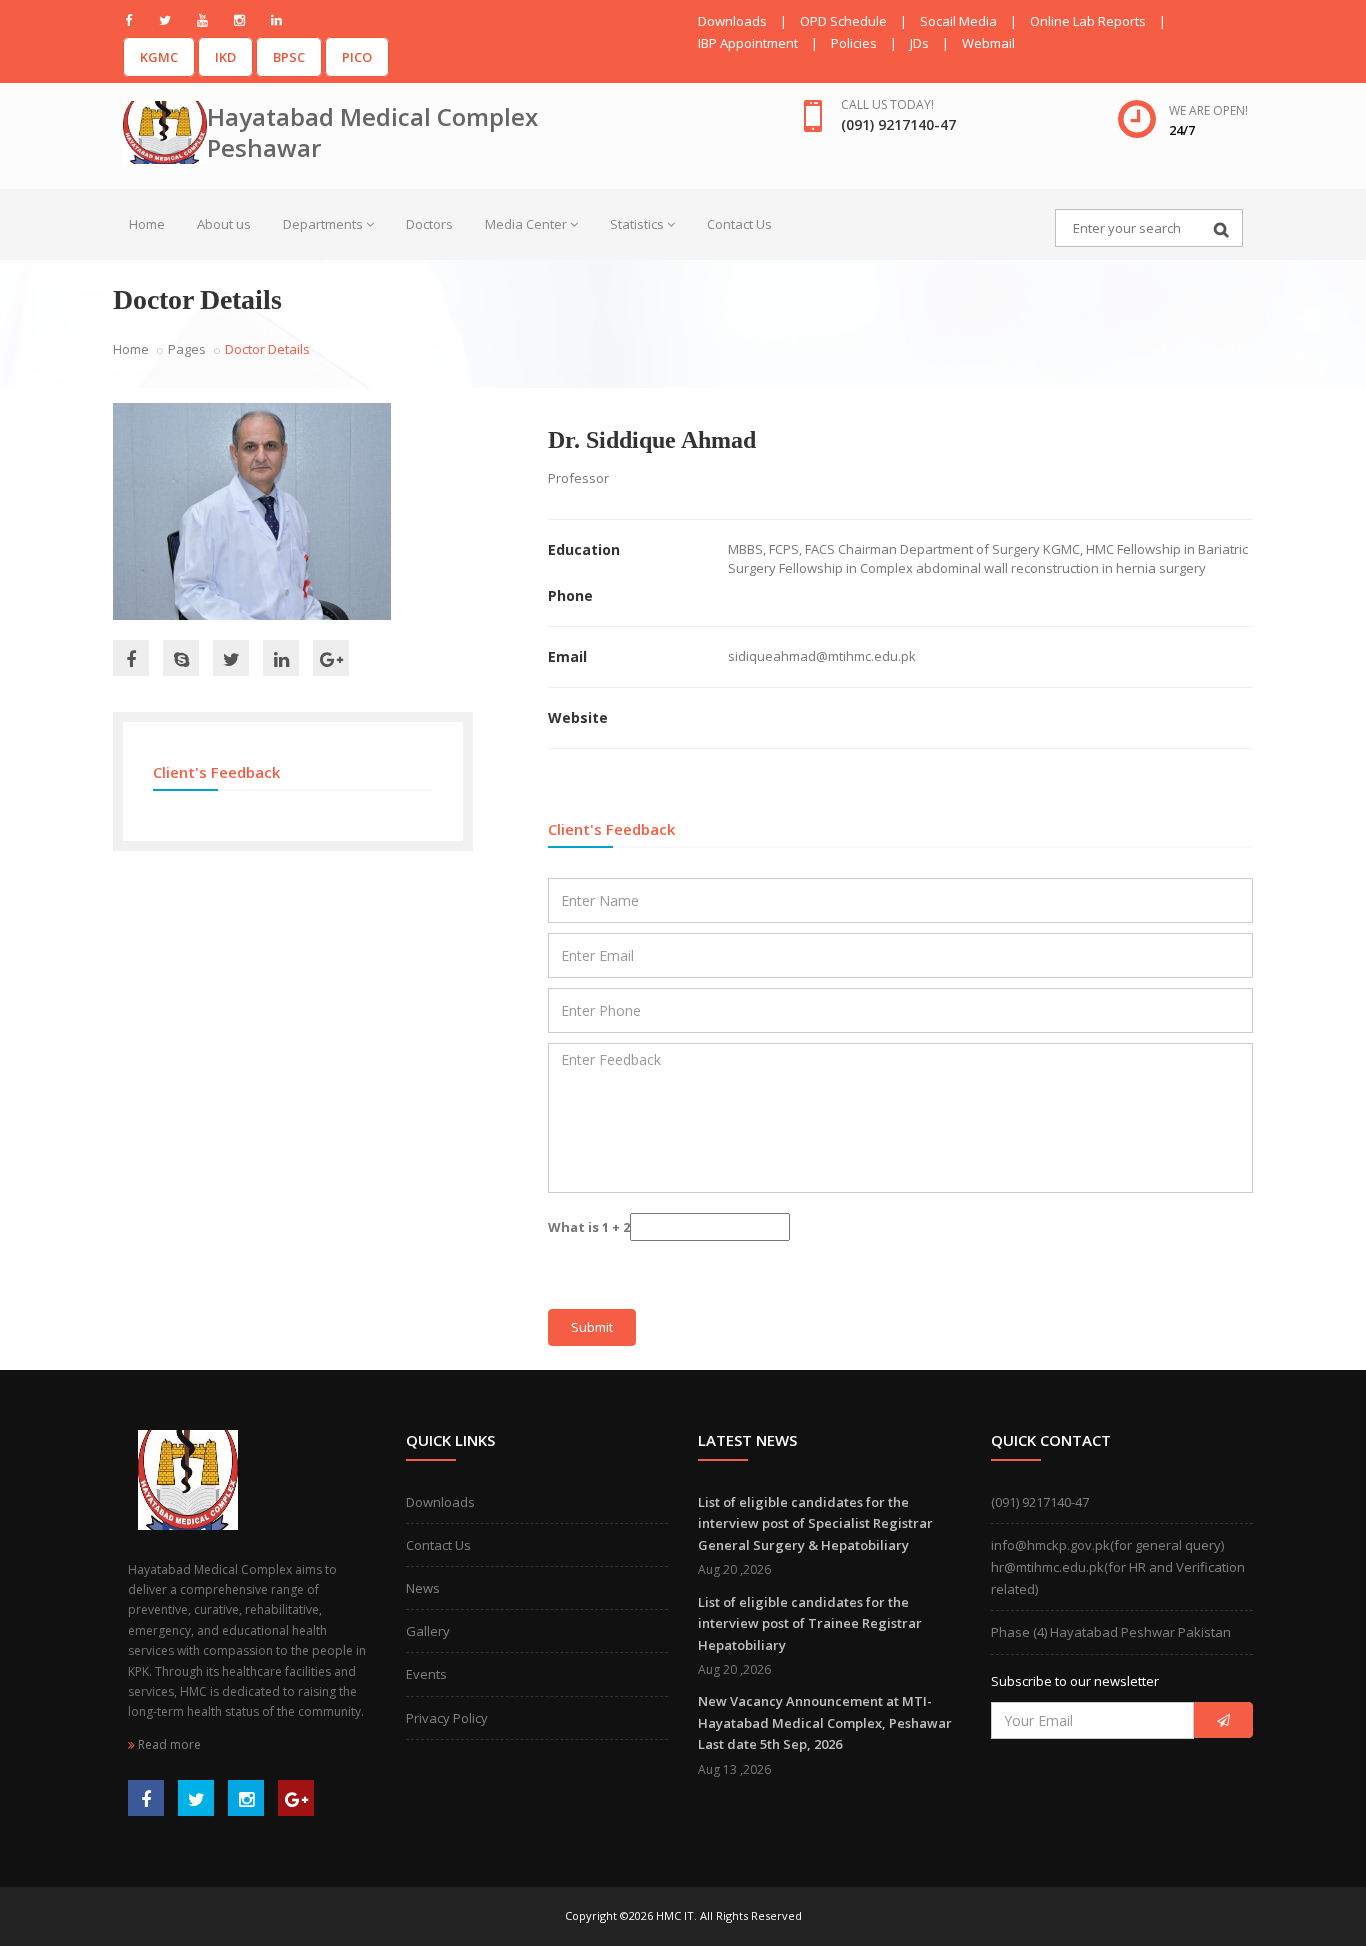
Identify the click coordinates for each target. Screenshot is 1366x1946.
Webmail (988, 43)
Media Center (526, 224)
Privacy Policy (447, 1718)
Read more (168, 1744)
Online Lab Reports (1088, 21)
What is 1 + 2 (589, 1227)
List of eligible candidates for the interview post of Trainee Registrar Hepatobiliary (810, 1623)
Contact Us (739, 224)
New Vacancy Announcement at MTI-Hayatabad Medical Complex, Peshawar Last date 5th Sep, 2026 (825, 1722)
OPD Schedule (843, 21)
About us (224, 224)
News (423, 1588)
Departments (323, 224)
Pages (187, 349)
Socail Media (958, 21)
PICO (357, 57)
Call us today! (887, 104)
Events (426, 1674)
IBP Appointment (748, 43)
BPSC (289, 57)
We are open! (1208, 110)
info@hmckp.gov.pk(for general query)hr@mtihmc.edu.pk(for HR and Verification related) (1118, 1567)
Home (147, 224)
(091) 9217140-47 (1040, 1502)
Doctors (429, 224)
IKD (225, 57)
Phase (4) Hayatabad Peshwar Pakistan (1111, 1632)
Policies (854, 43)
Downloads (732, 21)
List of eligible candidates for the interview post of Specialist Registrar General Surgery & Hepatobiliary (815, 1523)
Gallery (428, 1631)
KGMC (159, 57)
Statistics (637, 224)
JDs (919, 43)
